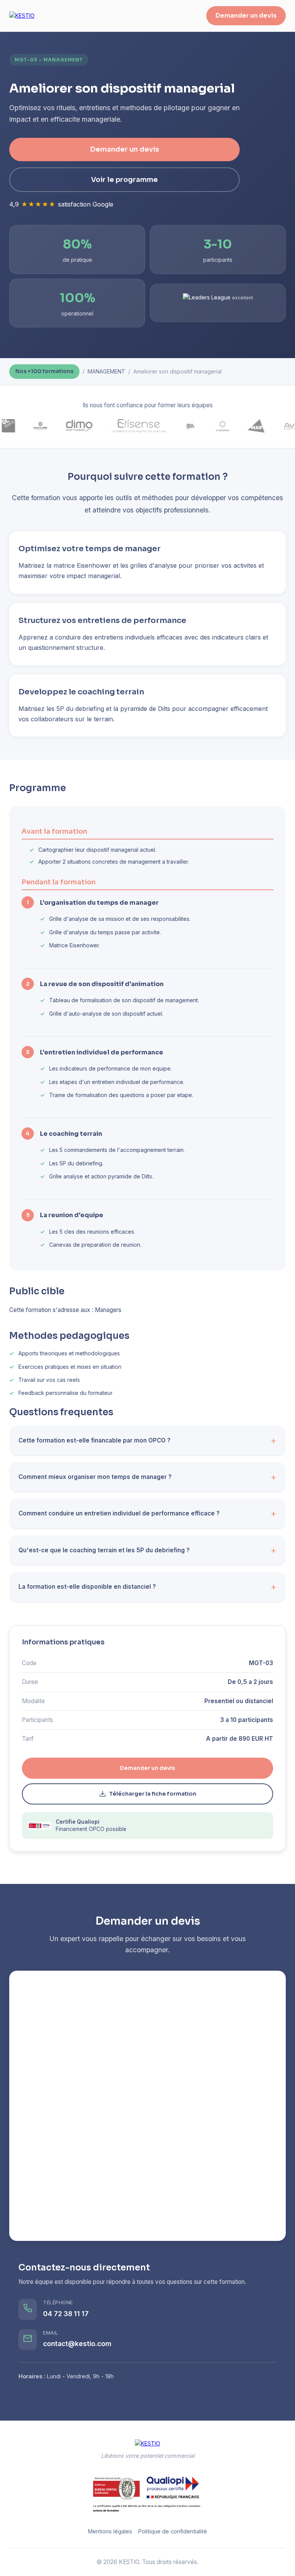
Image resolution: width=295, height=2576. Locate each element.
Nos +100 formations (44, 371)
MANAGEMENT (106, 371)
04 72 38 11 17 (66, 2314)
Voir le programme (124, 180)
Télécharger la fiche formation (153, 1794)
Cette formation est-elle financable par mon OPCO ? (94, 1440)
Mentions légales (110, 2531)
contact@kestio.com (77, 2344)
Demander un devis (246, 16)
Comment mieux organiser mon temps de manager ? (95, 1477)
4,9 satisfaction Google (61, 204)
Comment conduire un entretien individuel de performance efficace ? (119, 1513)
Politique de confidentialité (173, 2531)
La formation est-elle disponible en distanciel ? (87, 1587)
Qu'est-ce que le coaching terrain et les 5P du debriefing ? (104, 1550)
